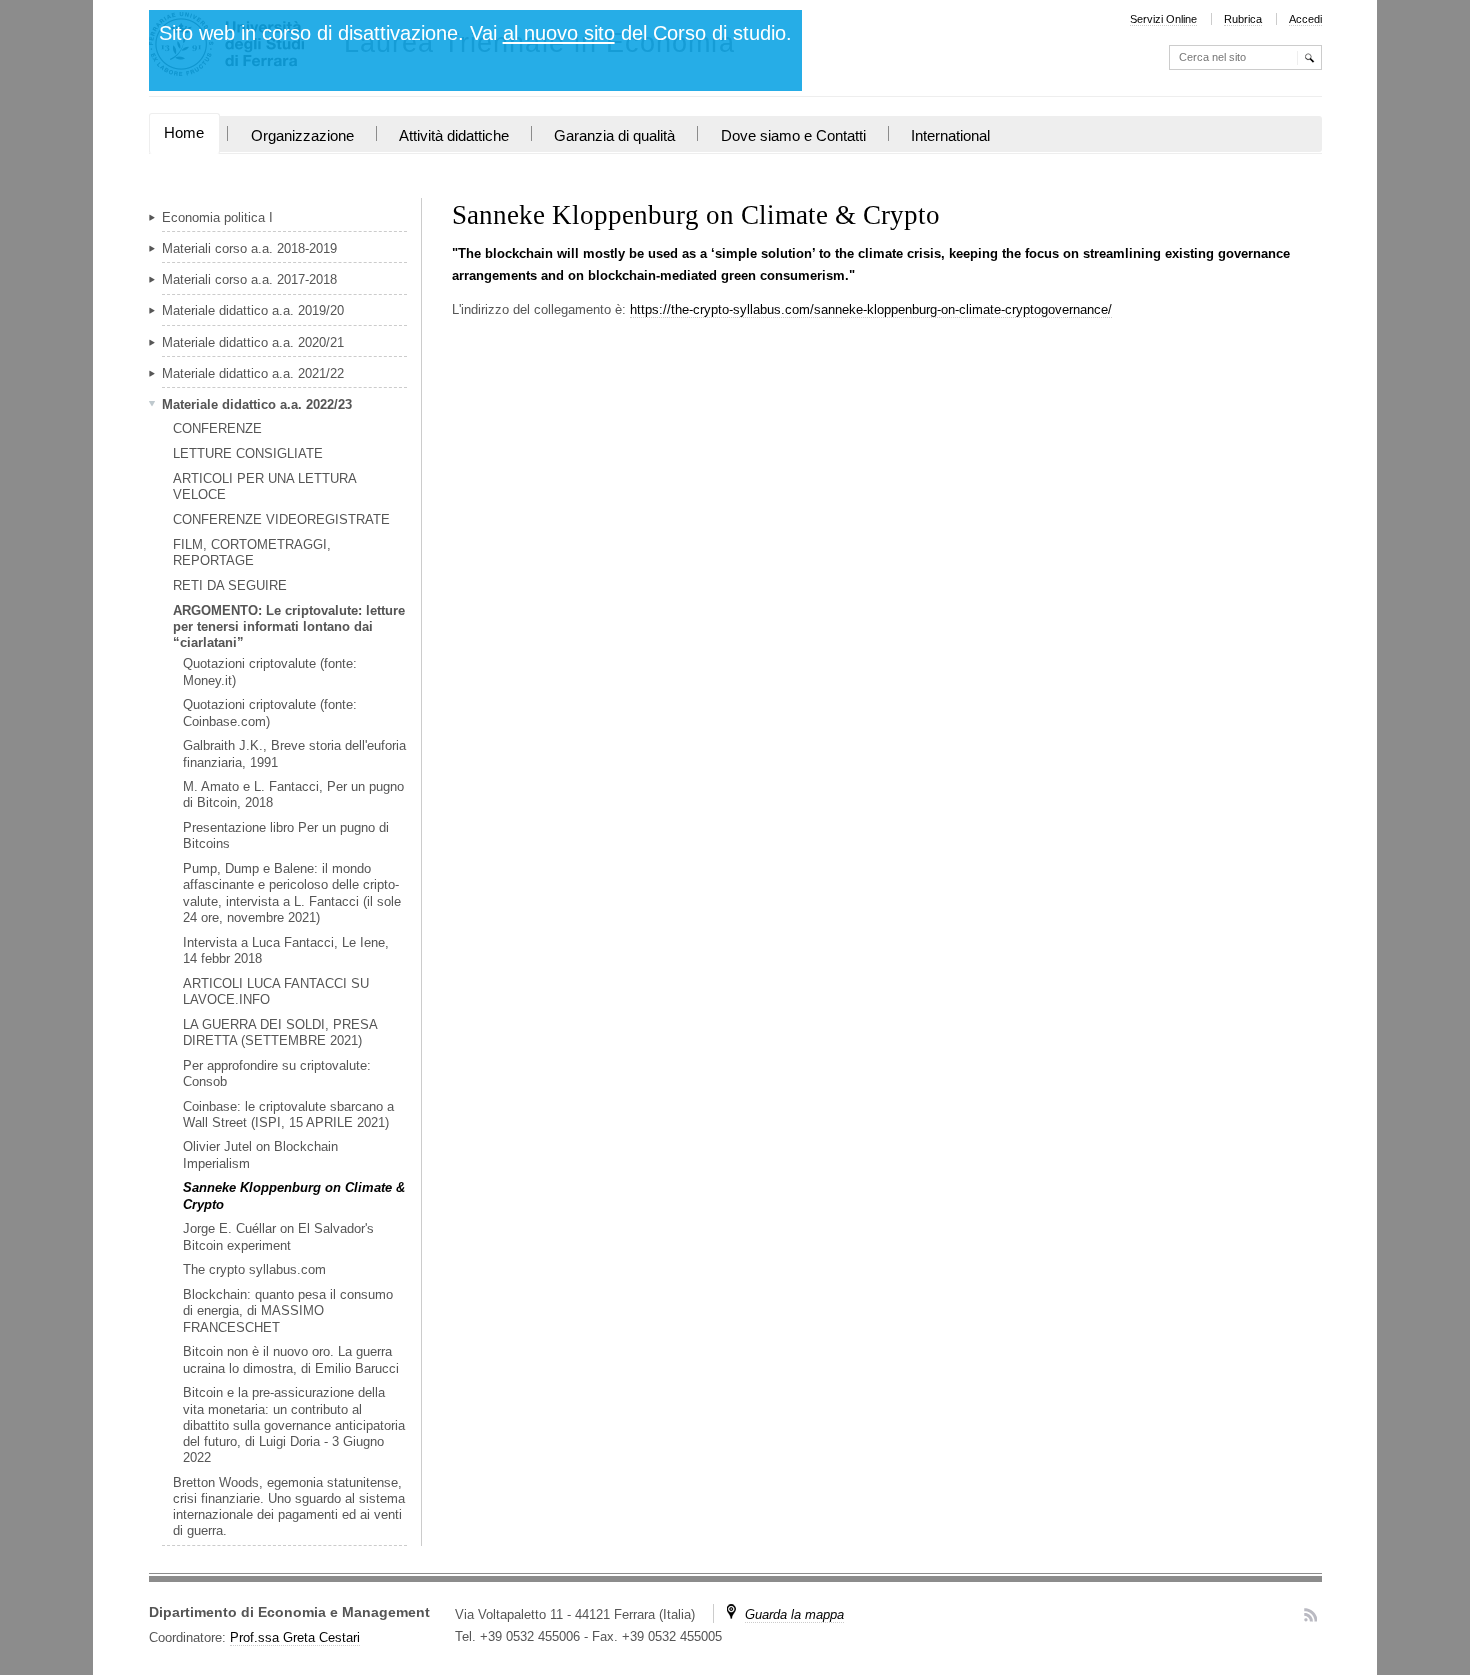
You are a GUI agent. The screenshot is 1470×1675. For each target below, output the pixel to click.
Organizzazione (302, 136)
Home (184, 133)
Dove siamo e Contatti (793, 136)
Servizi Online (1163, 19)
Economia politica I (217, 217)
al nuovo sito (559, 33)
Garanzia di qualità (614, 136)
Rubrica (1243, 19)
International (950, 136)
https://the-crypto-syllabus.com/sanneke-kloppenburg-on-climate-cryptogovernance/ (871, 309)
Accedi (1305, 19)
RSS (1310, 1614)
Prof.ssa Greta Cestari (295, 1637)
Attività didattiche (454, 136)
